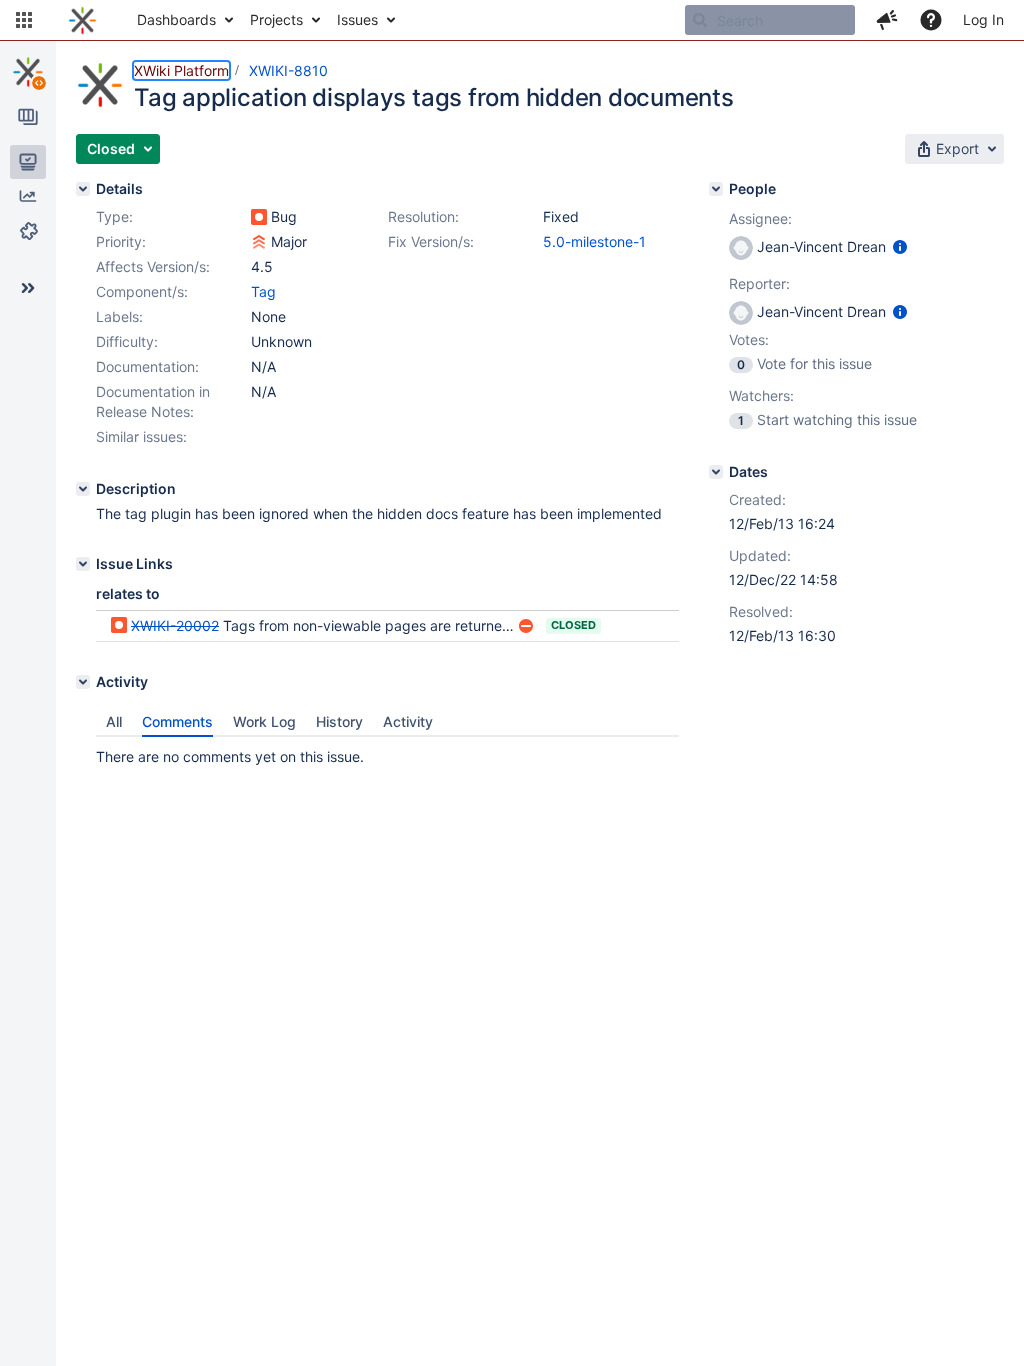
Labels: (119, 316)
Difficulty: (127, 341)
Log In (983, 19)
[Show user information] (900, 246)
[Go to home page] (82, 20)
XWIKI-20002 (175, 625)
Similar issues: (141, 436)
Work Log (264, 721)
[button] (24, 20)
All (114, 721)
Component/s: (142, 291)
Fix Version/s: (431, 241)
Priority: (121, 241)
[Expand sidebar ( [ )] (28, 288)
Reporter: (759, 283)
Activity (408, 721)
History (339, 721)
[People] (716, 189)
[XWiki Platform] (28, 72)
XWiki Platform (181, 70)
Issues (357, 19)
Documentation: (147, 366)
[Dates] (716, 472)
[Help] (931, 20)
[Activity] (83, 682)
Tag (263, 291)
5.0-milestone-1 (594, 241)
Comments (177, 721)
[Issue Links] (83, 564)
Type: (114, 216)
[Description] (83, 489)
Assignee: (760, 218)
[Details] (83, 189)
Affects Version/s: (153, 266)
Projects (276, 19)
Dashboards (176, 19)
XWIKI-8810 (288, 70)
